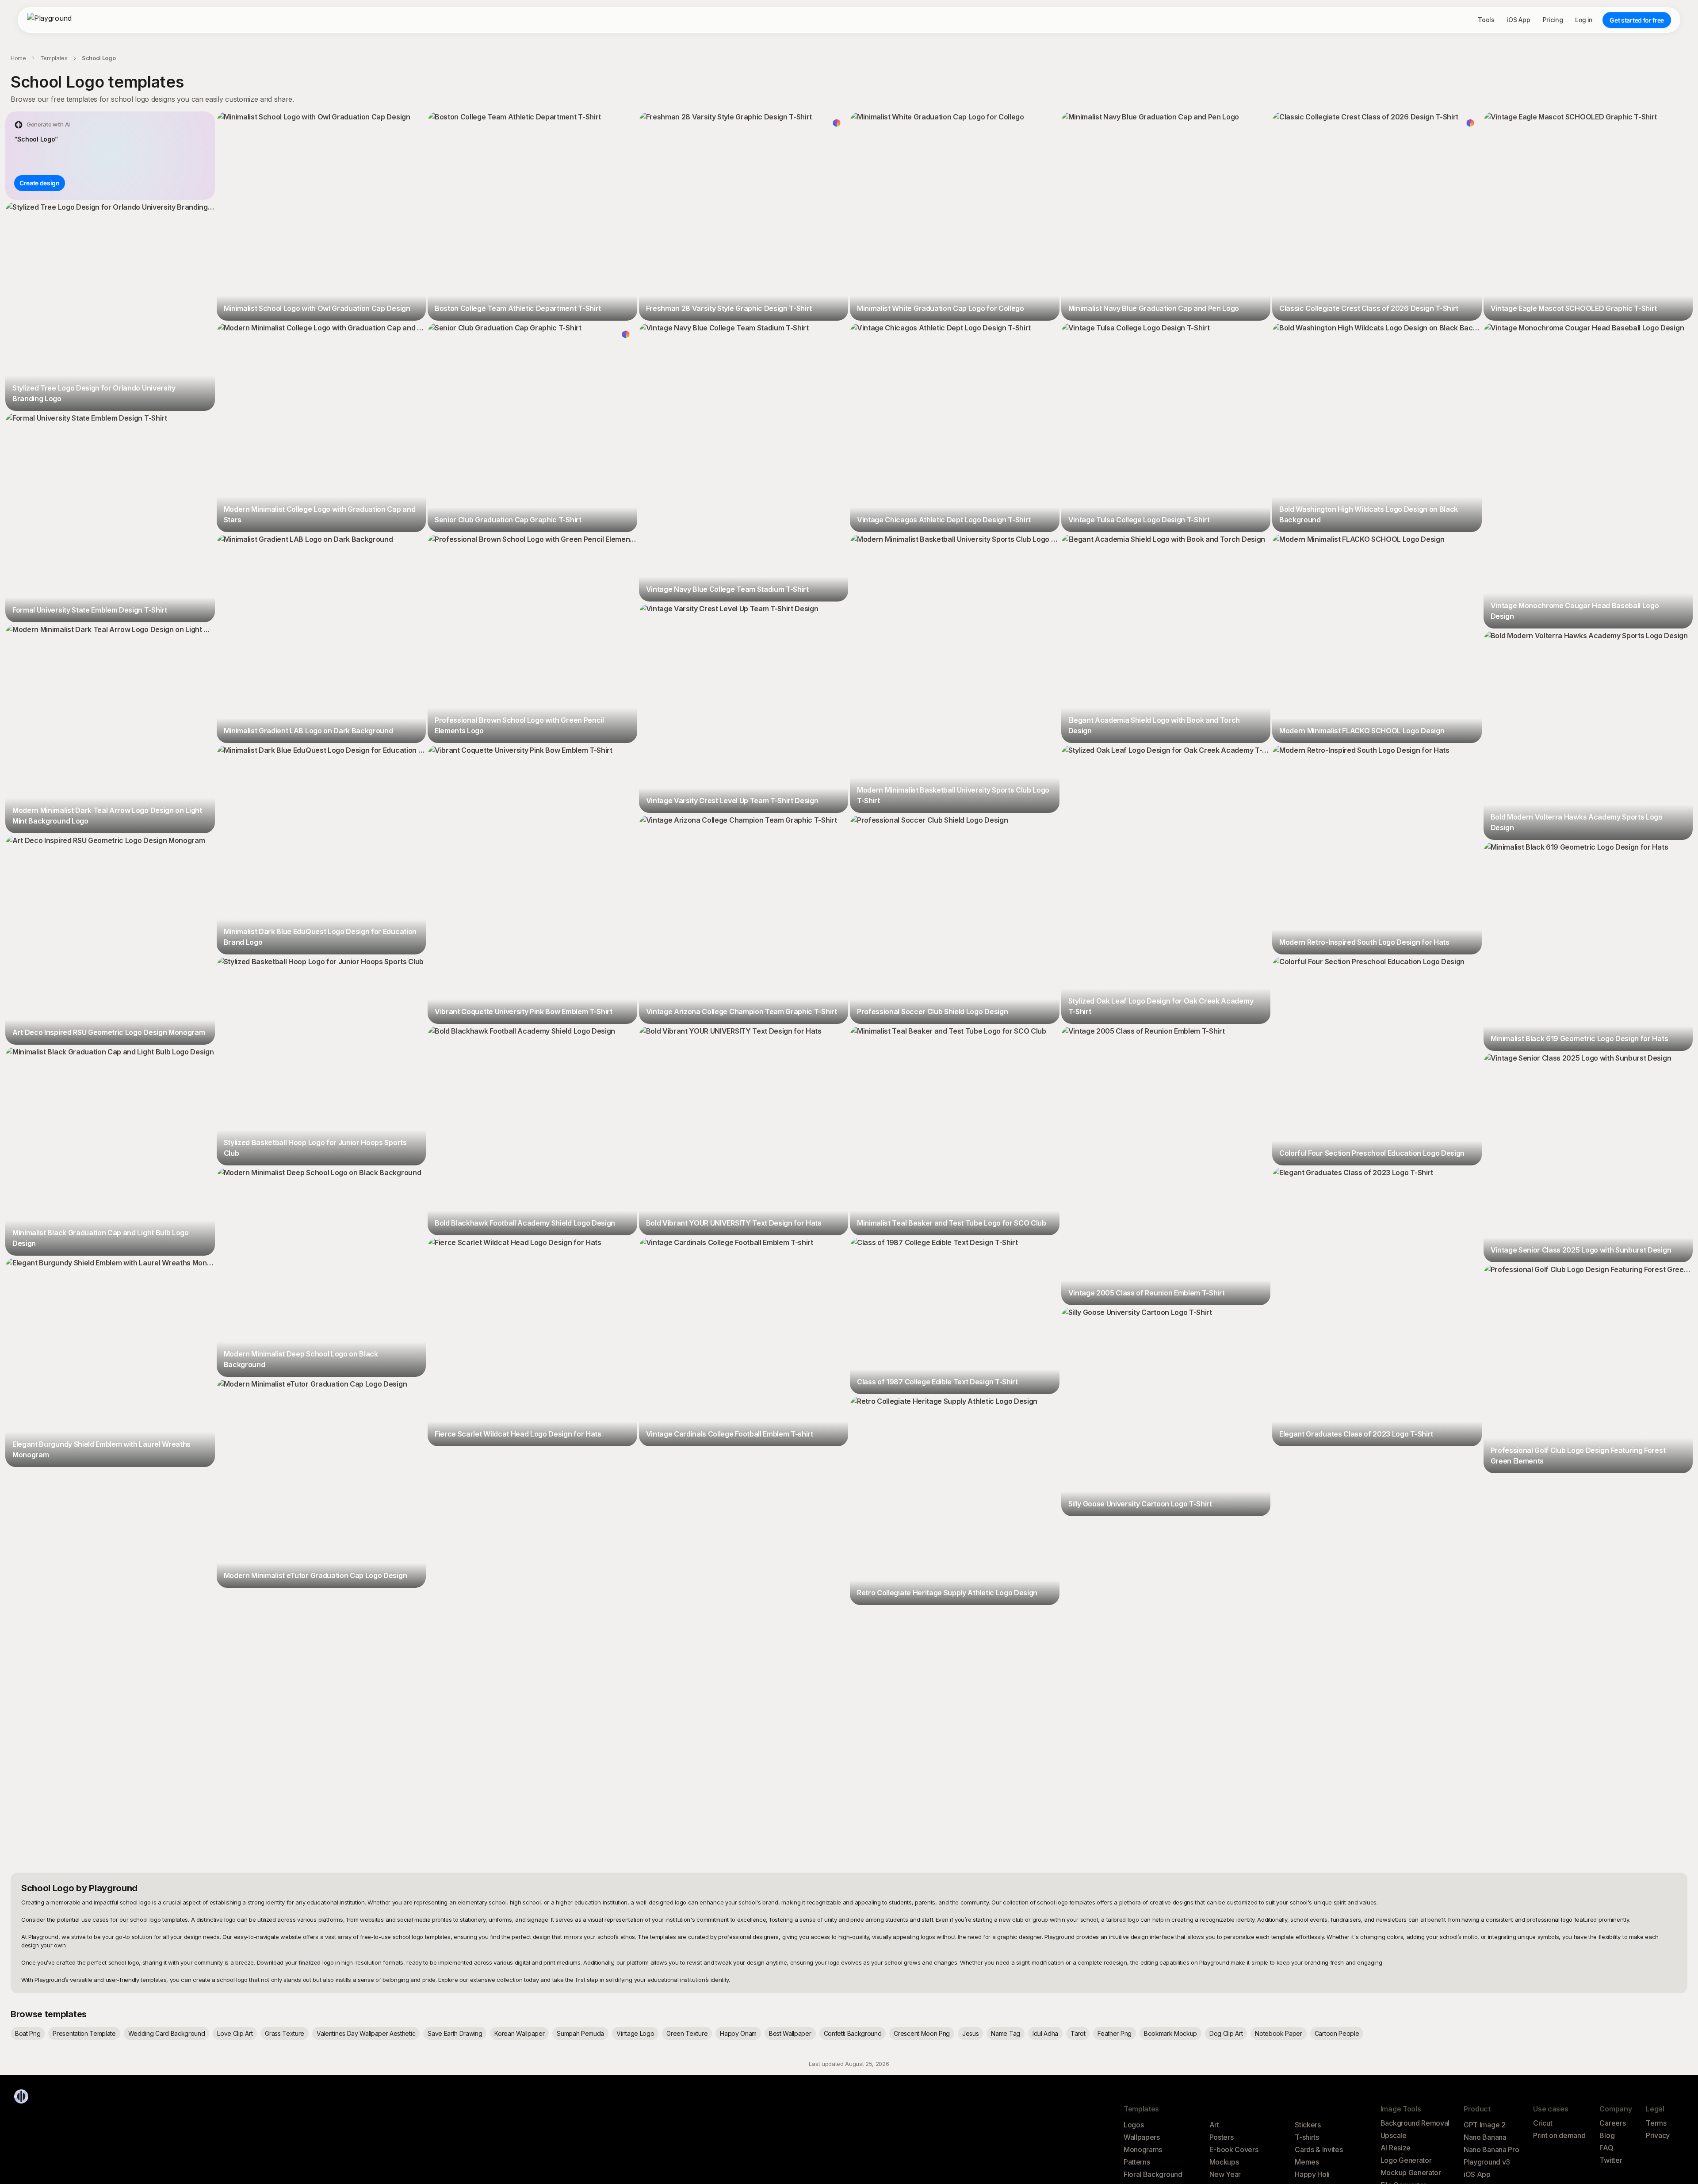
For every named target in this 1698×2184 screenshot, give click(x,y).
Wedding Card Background (167, 2033)
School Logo (99, 58)
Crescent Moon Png (922, 2033)
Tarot (1078, 2033)
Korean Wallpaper (519, 2033)
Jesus (970, 2033)
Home (18, 58)
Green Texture (687, 2033)
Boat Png (28, 2033)
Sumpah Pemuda (580, 2033)
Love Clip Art (235, 2033)
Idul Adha (1045, 2033)
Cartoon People (1337, 2033)
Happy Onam (738, 2033)
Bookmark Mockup (1170, 2033)
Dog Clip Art (1226, 2033)
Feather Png (1114, 2033)
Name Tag (1005, 2033)
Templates (54, 58)
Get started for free (1637, 20)
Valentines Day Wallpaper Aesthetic (366, 2033)
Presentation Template (84, 2033)
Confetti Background (853, 2033)
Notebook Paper (1279, 2033)
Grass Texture (285, 2033)
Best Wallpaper (790, 2033)
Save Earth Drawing (455, 2033)
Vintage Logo (635, 2033)
